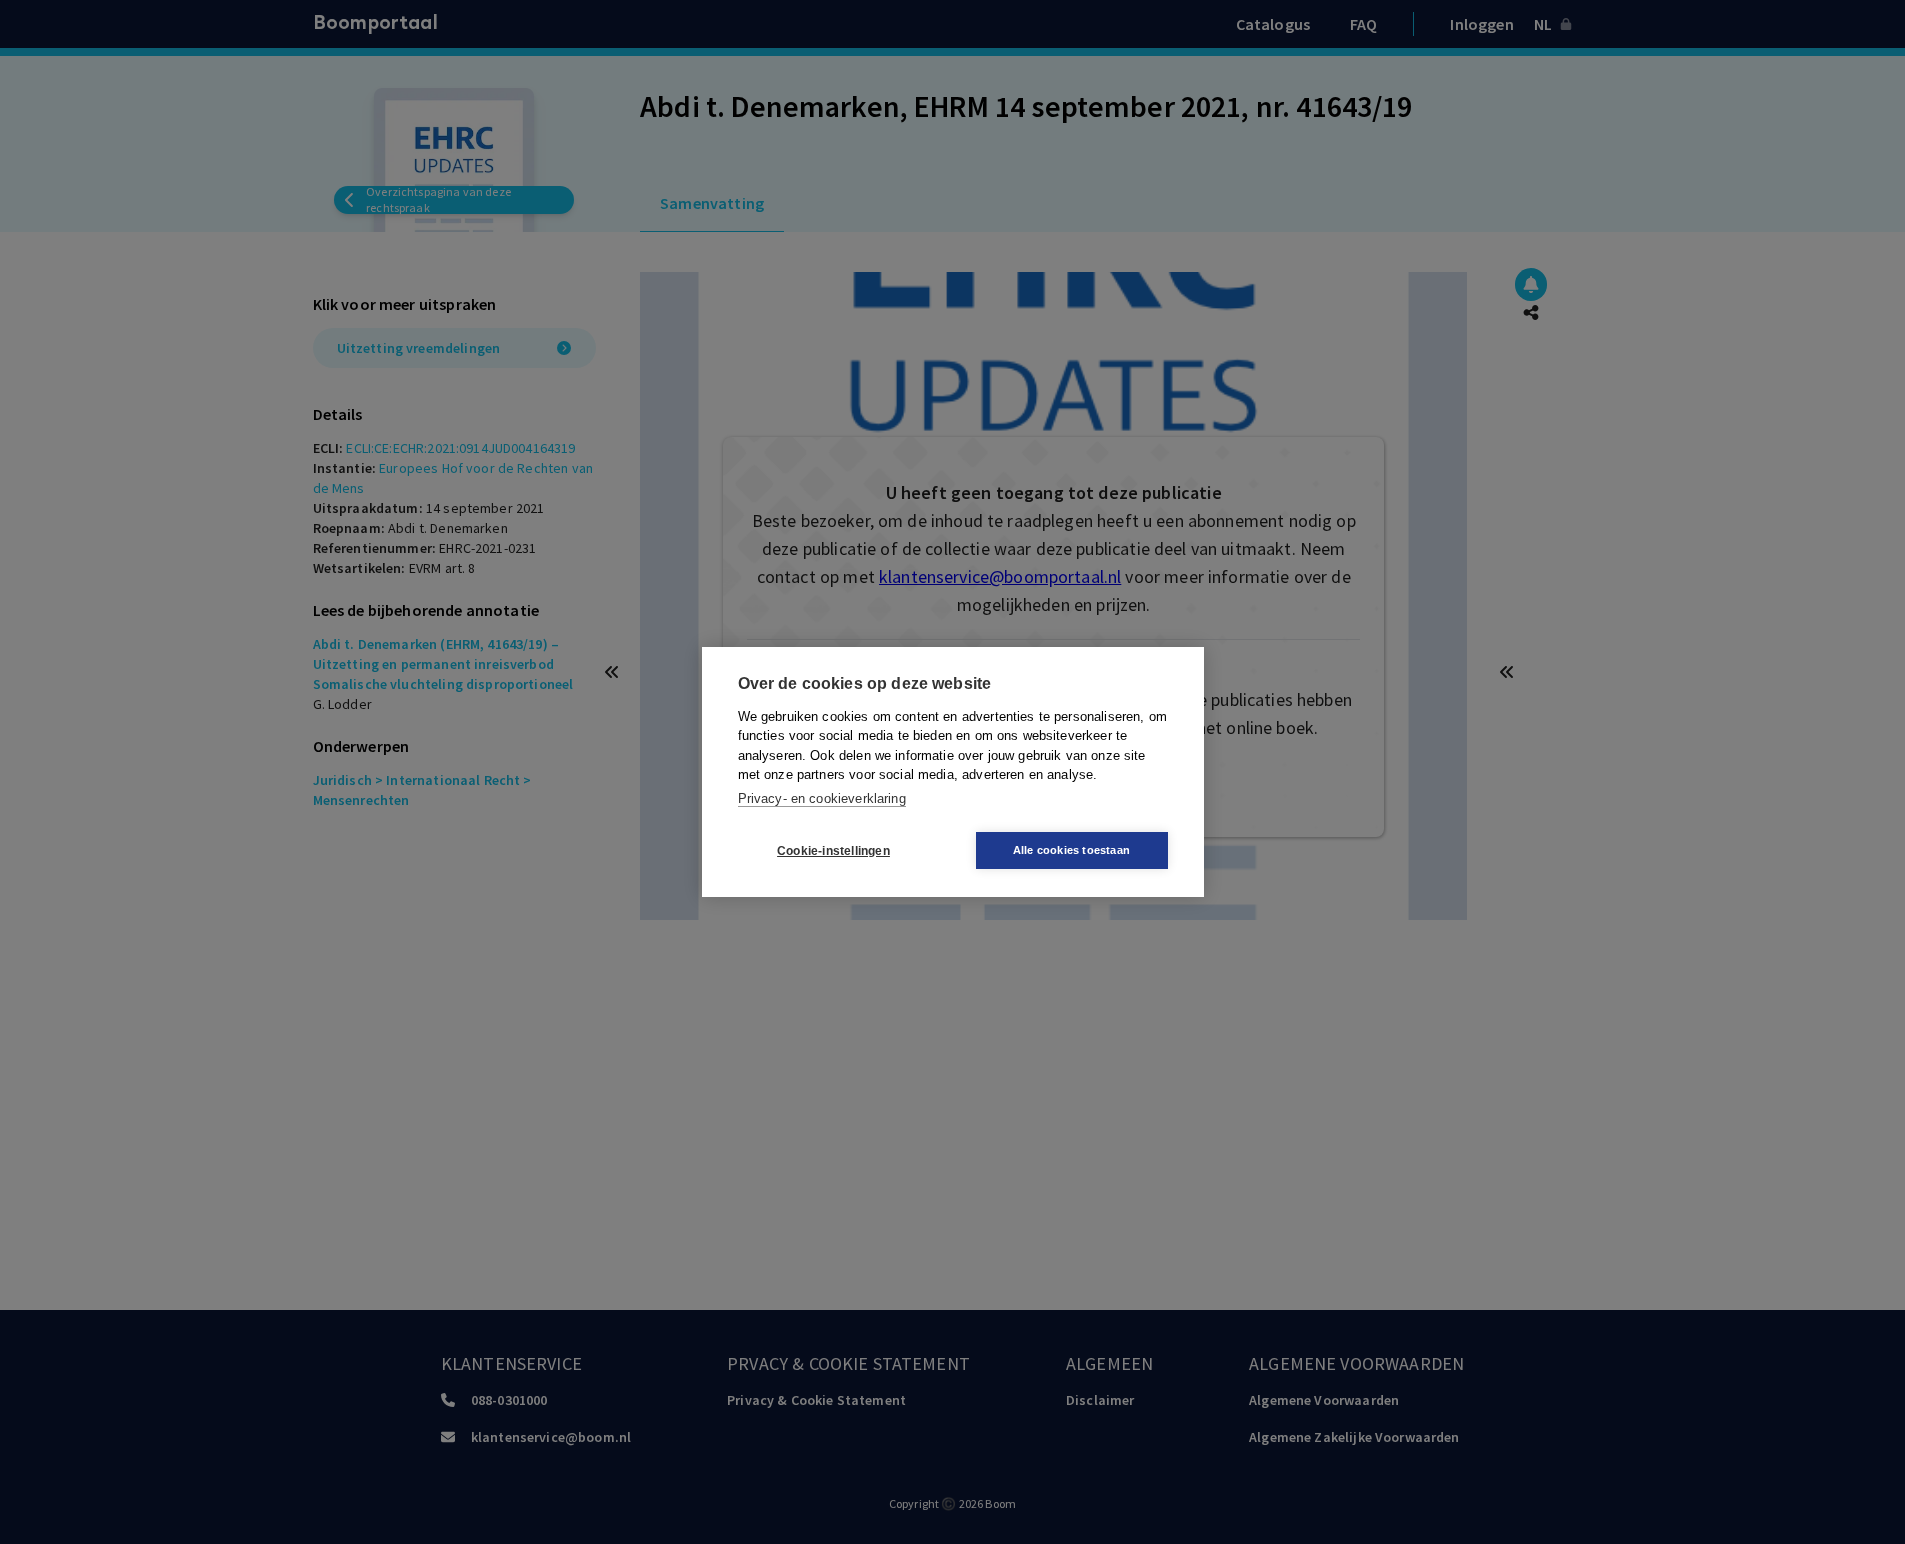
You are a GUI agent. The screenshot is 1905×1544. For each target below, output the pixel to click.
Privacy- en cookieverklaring (822, 798)
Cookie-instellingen (833, 851)
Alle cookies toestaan (1071, 850)
